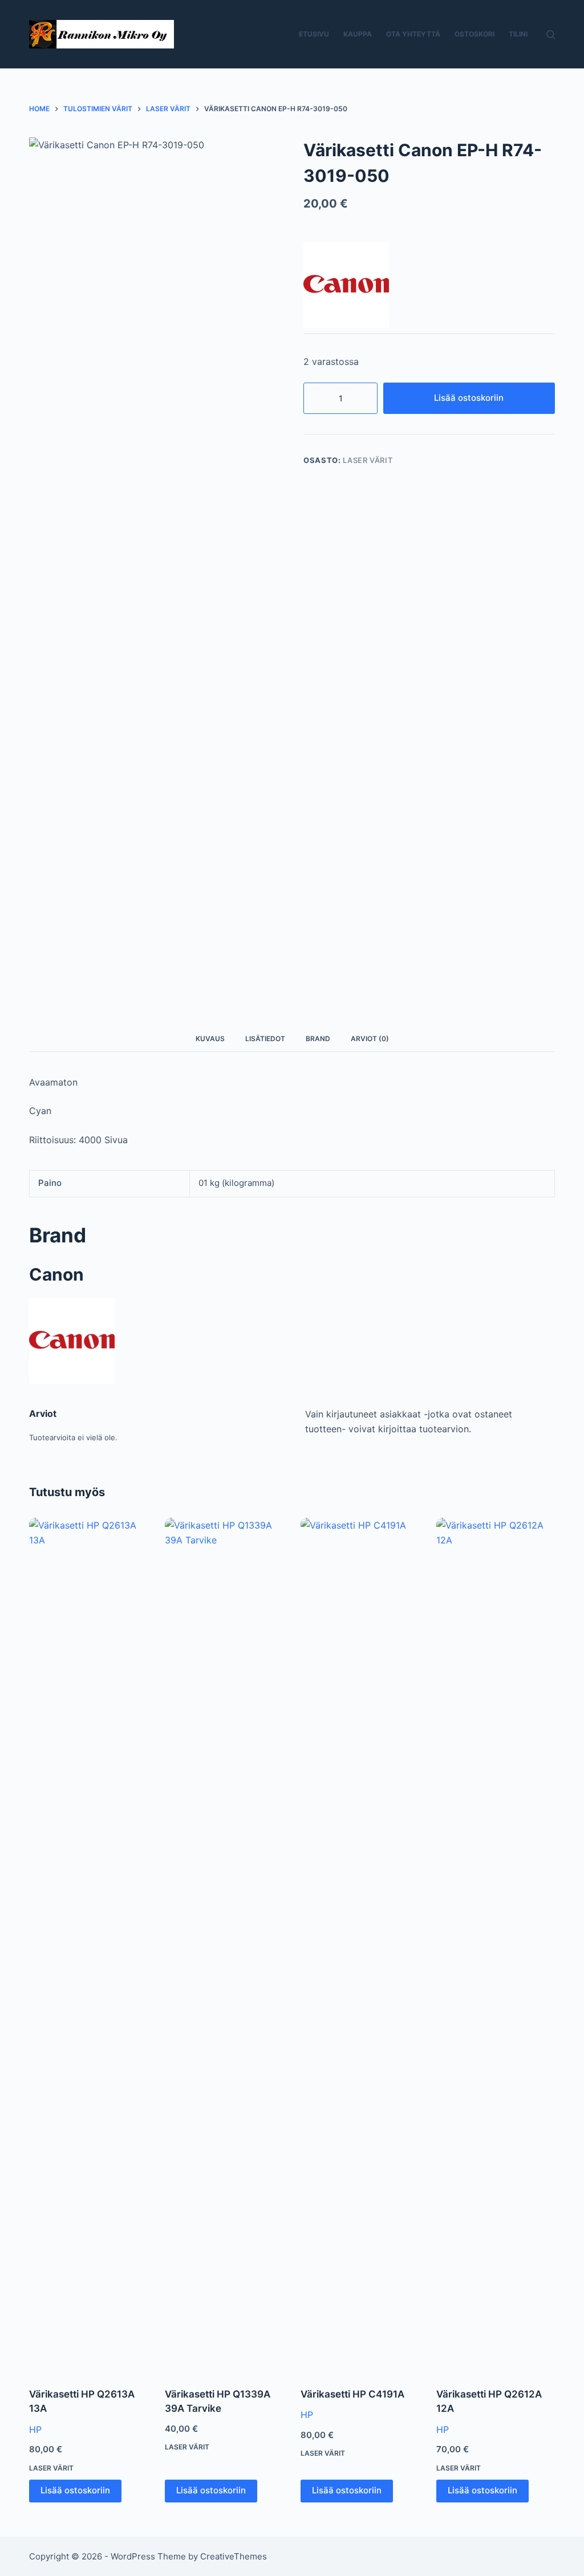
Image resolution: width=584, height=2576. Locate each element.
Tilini (518, 34)
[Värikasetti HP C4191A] (360, 1945)
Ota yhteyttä (413, 34)
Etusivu (314, 34)
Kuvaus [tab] (210, 1039)
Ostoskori (474, 34)
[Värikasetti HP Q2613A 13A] (88, 1945)
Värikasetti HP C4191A (352, 2394)
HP (35, 2429)
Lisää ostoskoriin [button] (75, 2490)
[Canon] (346, 285)
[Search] (551, 34)
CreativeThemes (234, 2556)
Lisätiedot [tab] (265, 1039)
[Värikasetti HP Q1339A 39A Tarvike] (224, 1945)
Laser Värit (368, 460)
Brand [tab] (318, 1039)
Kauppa (358, 34)
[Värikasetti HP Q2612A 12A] (496, 1945)
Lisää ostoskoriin (469, 398)
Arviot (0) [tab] (370, 1039)
